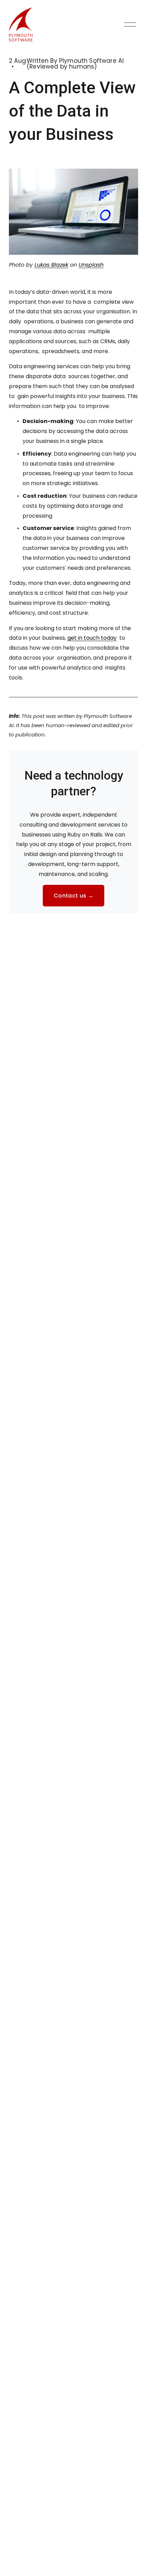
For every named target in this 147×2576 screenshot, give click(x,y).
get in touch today (92, 638)
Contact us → (73, 896)
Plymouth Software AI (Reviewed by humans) (75, 64)
